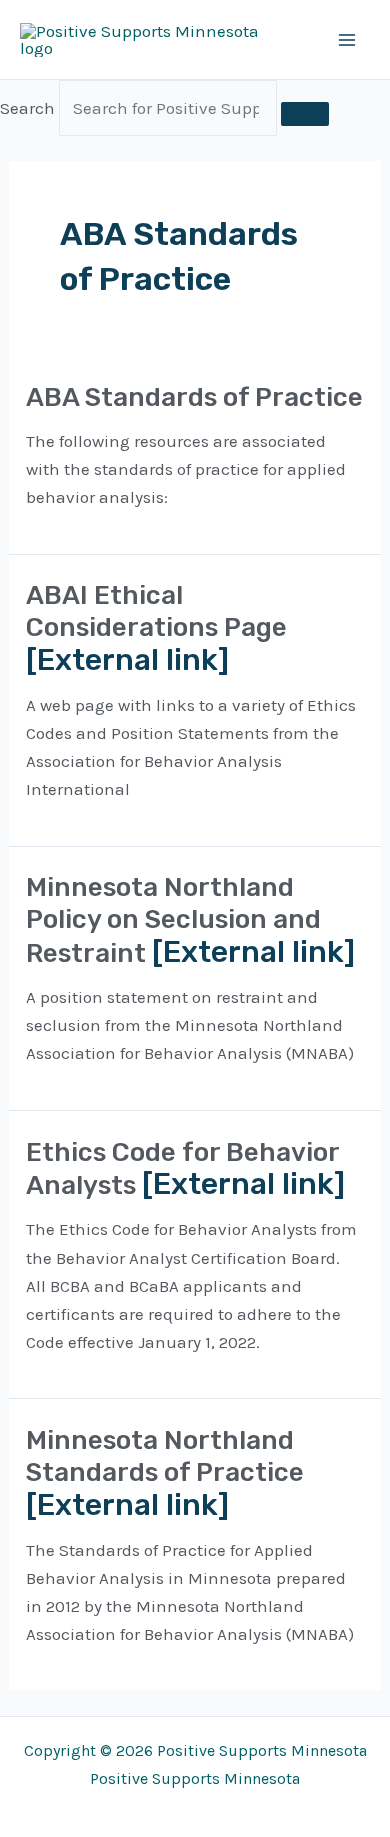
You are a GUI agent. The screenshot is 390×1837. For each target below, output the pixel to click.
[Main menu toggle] (348, 40)
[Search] (305, 114)
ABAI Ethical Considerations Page (156, 611)
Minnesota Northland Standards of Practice (165, 1456)
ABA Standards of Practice (194, 397)
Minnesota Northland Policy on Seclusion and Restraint (173, 920)
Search (27, 108)
